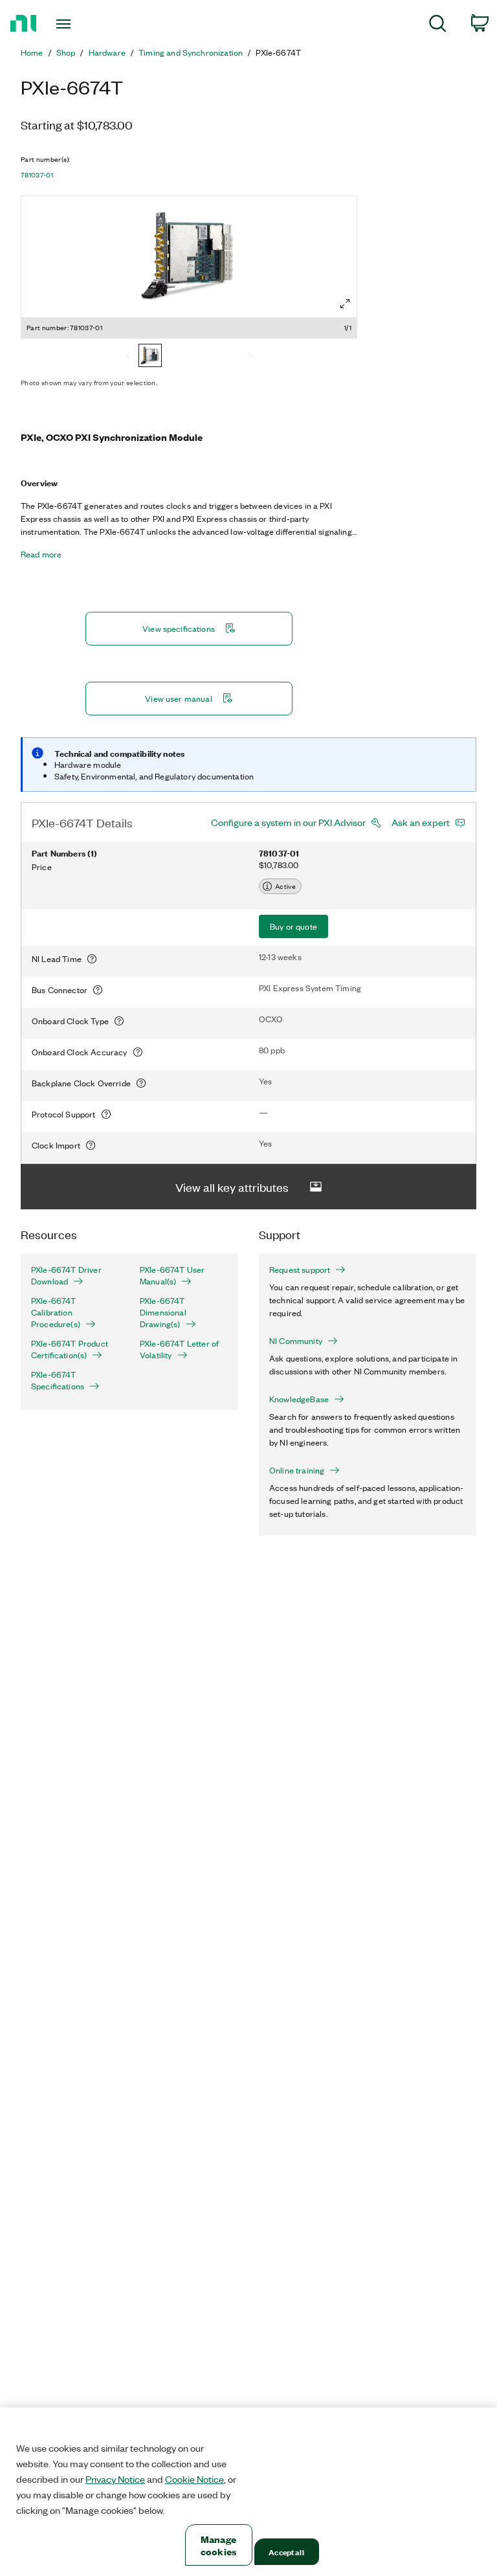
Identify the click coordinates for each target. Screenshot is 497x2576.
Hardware (107, 52)
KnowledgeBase (299, 1399)
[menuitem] (438, 26)
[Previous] (128, 357)
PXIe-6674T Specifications (58, 1380)
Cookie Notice (194, 2479)
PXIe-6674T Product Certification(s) (70, 1349)
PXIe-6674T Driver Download (66, 1275)
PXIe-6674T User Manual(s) (172, 1275)
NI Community (296, 1341)
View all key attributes (232, 1187)
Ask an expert (421, 822)
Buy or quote (293, 926)
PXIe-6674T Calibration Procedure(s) (56, 1312)
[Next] (250, 357)
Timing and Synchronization (191, 52)
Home (32, 52)
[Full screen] (345, 304)
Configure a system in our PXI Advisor (288, 822)
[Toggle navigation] (78, 24)
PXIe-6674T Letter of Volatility (179, 1349)
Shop (66, 52)
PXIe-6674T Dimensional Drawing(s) (163, 1312)
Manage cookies (218, 2545)
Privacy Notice (115, 2479)
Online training (297, 1470)
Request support (300, 1270)
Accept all (286, 2552)
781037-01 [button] (37, 175)
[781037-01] (150, 357)
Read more (41, 554)
